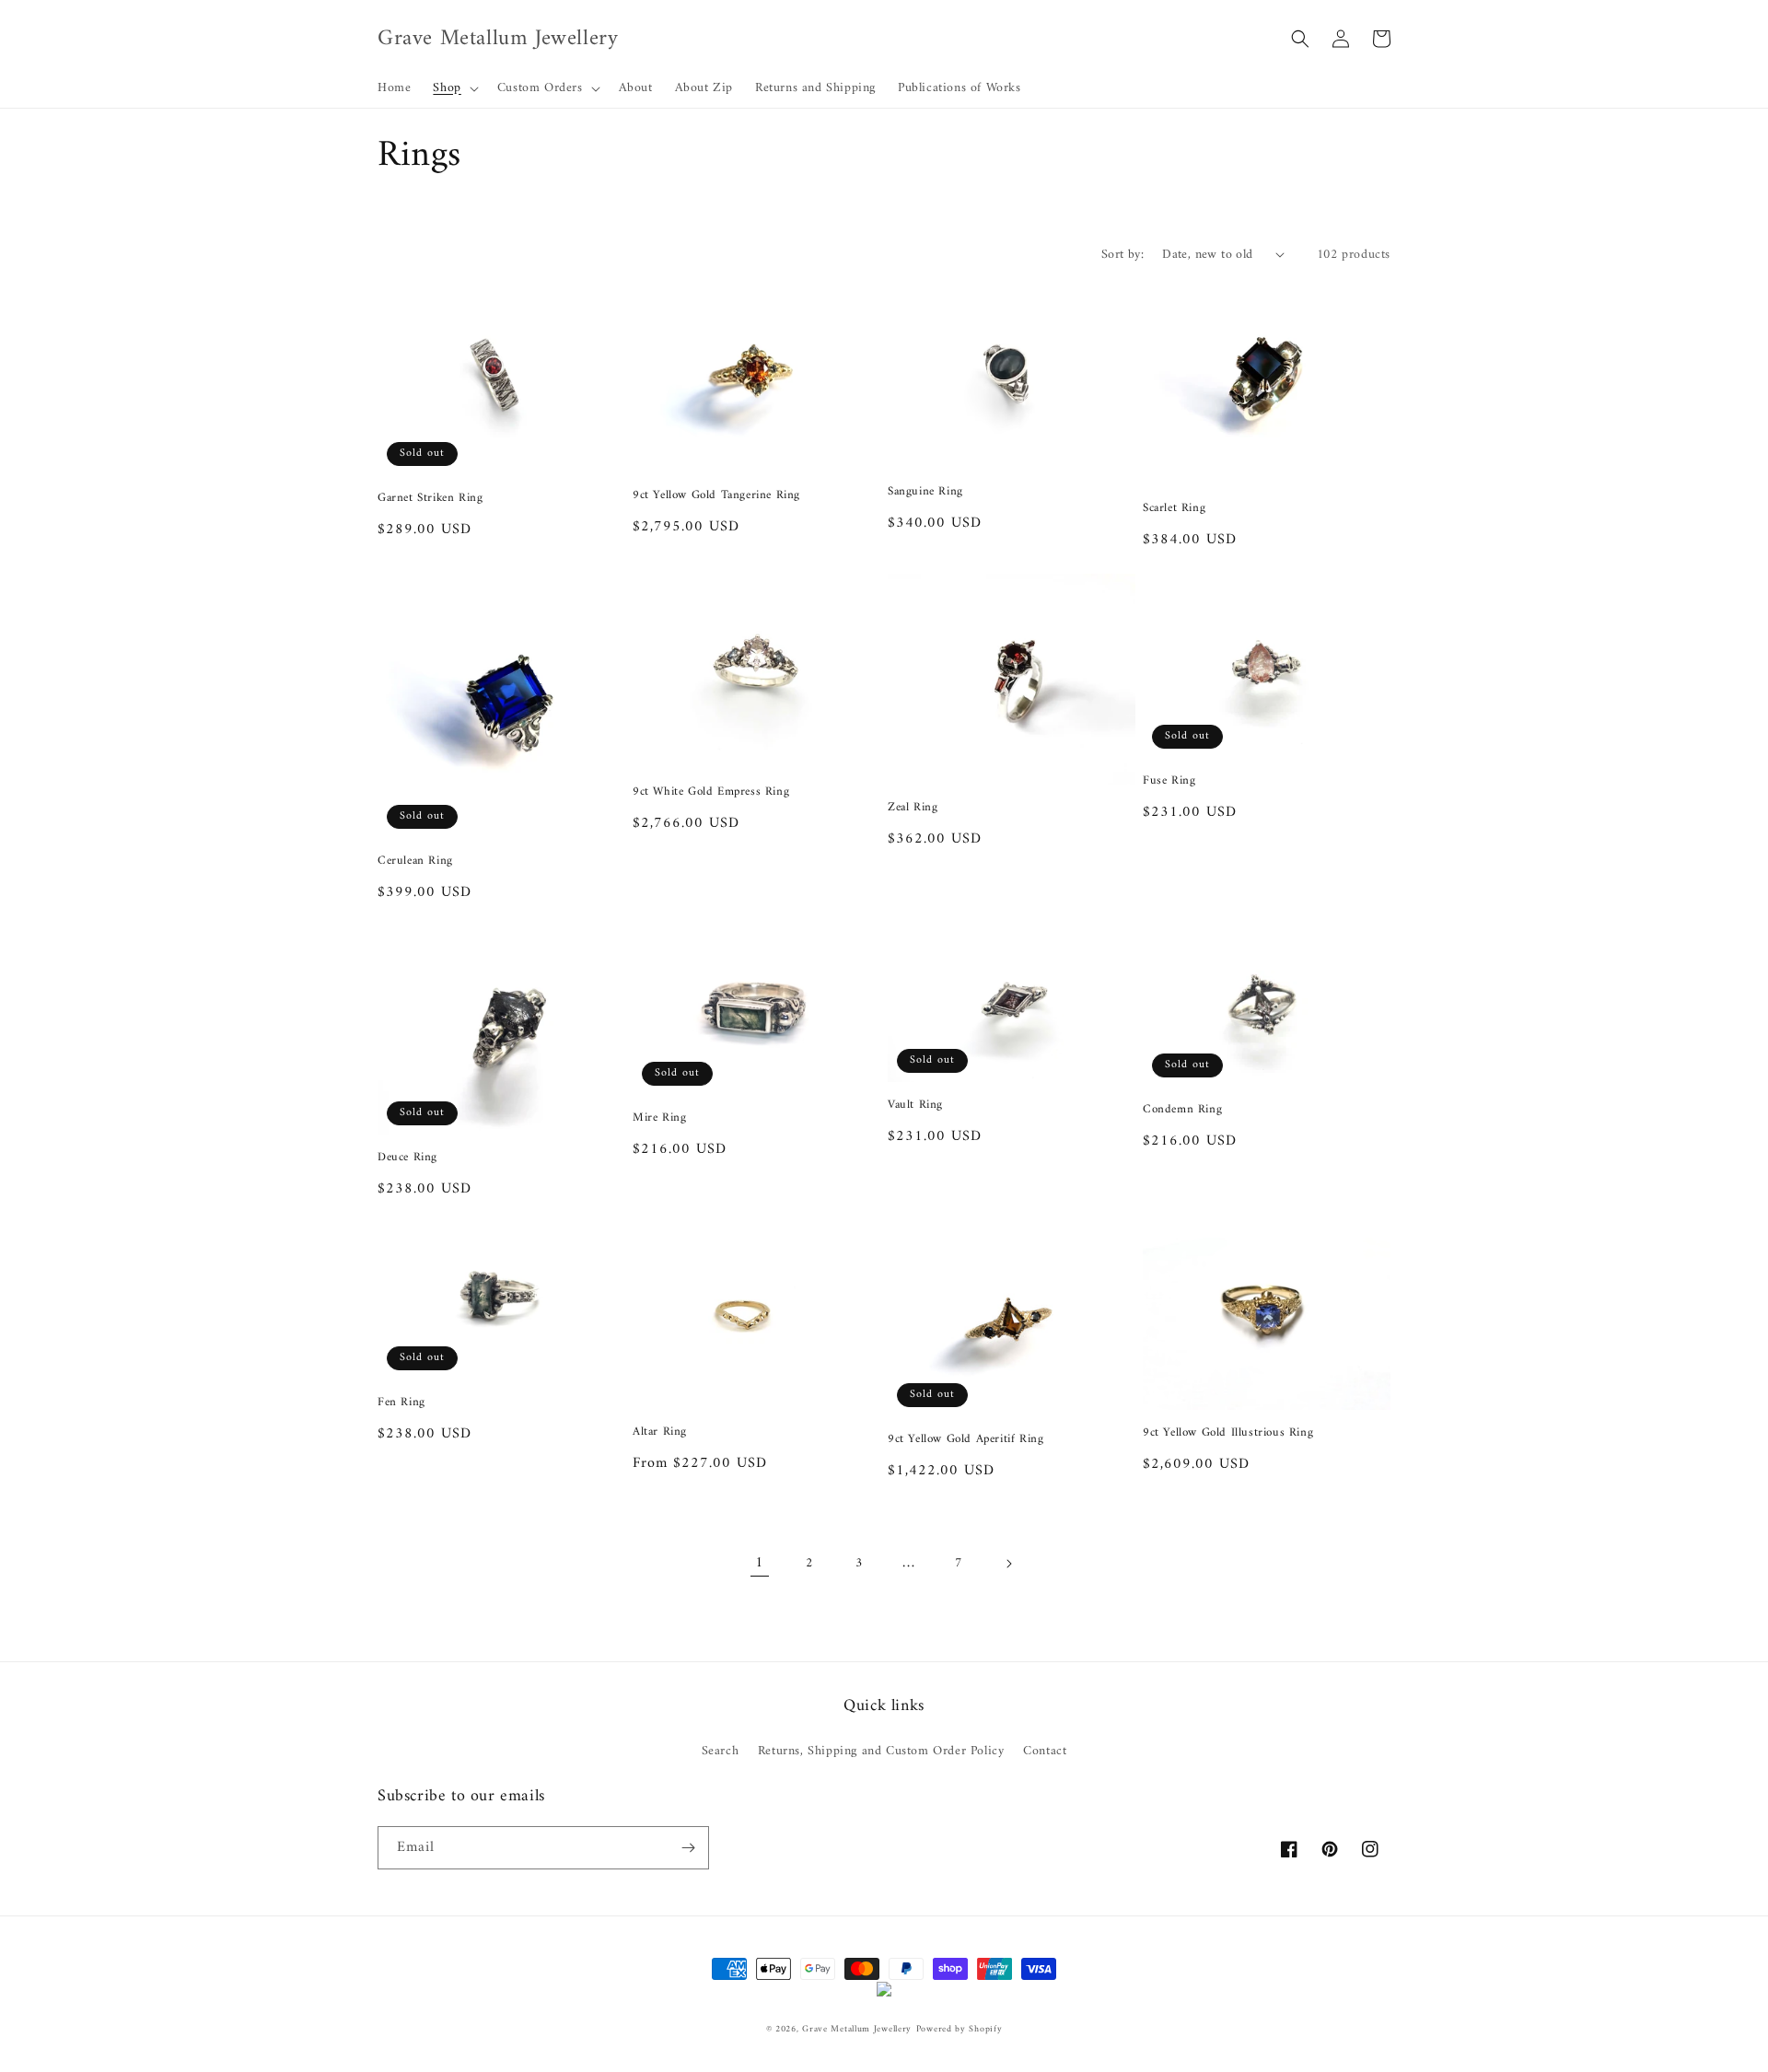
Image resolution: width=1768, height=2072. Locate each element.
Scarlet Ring (1174, 509)
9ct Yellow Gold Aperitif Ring (965, 1440)
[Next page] (1008, 1564)
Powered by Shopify (960, 2029)
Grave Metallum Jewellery (857, 2029)
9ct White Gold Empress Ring (711, 792)
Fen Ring (401, 1403)
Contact (1045, 1751)
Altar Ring (660, 1432)
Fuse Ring (1169, 781)
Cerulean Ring (415, 861)
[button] (454, 88)
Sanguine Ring (925, 492)
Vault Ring (915, 1106)
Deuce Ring (407, 1158)
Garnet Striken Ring (430, 499)
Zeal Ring (913, 808)
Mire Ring (659, 1118)
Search (721, 1751)
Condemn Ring (1182, 1110)
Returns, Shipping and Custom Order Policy (881, 1751)
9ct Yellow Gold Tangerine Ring (716, 496)
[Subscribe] (688, 1848)
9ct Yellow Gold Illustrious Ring (1228, 1433)
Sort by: (1122, 255)
